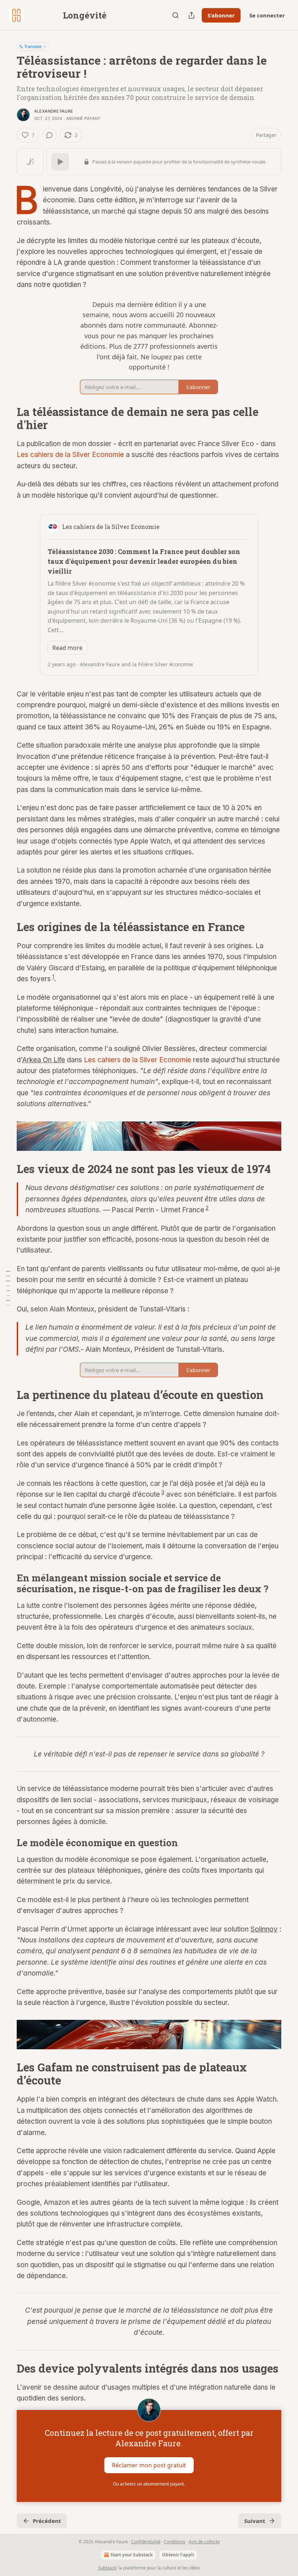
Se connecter (267, 15)
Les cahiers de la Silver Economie (70, 455)
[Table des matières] (8, 1288)
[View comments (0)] (49, 135)
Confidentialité (146, 2542)
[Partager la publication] (192, 15)
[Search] (176, 15)
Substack (107, 2568)
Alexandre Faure (54, 111)
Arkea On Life (44, 1060)
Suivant (255, 2521)
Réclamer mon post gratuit (149, 2465)
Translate (33, 46)
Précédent (47, 2521)
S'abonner (221, 15)
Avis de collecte (204, 2542)
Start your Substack (132, 2555)
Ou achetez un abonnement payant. (149, 2484)
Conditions (175, 2542)
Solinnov (264, 1929)
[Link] (7, 418)
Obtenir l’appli (178, 2555)
